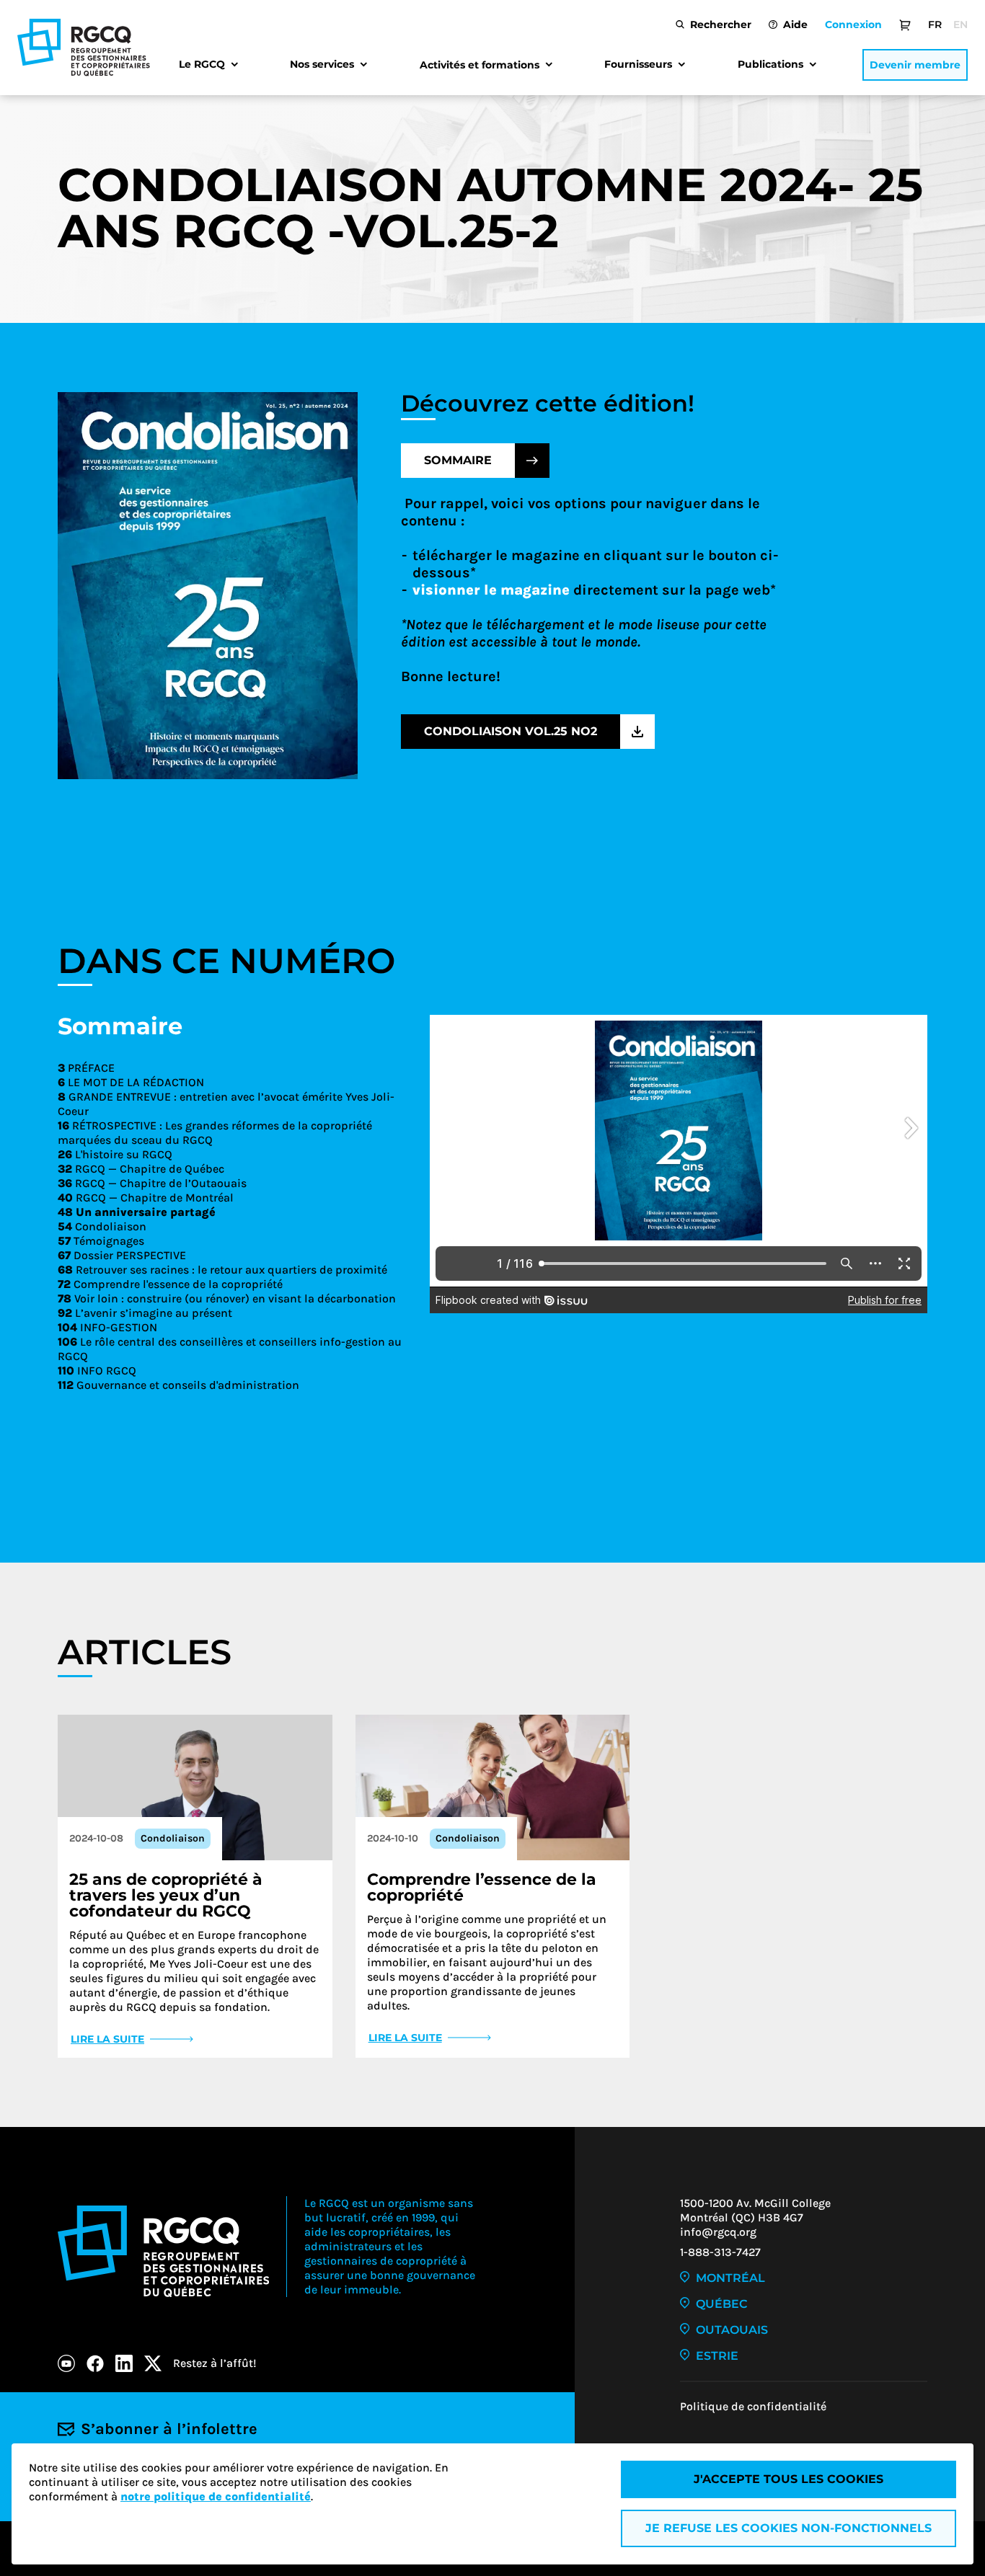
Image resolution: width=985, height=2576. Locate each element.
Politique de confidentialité (753, 2406)
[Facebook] (95, 2363)
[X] (153, 2363)
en (960, 25)
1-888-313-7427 (720, 2252)
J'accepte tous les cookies (789, 2479)
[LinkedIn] (124, 2363)
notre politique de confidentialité (216, 2496)
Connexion (853, 25)
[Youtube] (66, 2363)
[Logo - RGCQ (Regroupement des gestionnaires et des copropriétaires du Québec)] (84, 48)
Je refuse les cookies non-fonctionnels (789, 2528)
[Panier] (905, 25)
